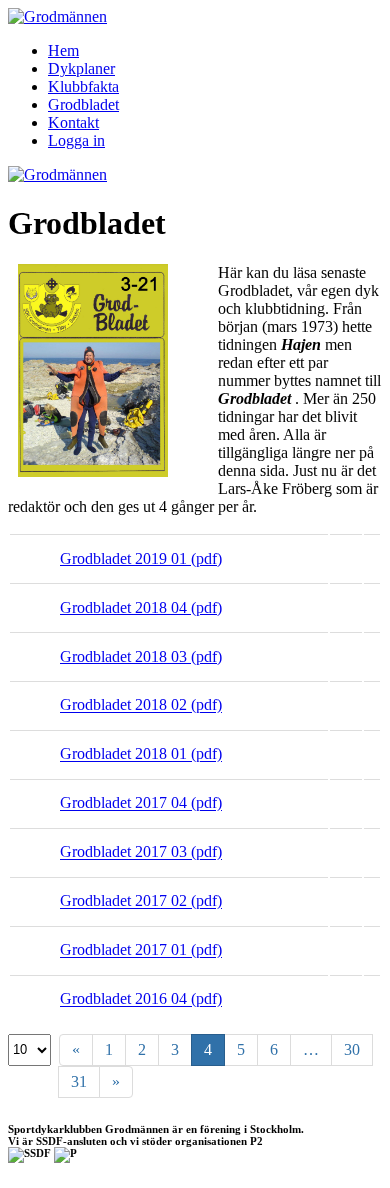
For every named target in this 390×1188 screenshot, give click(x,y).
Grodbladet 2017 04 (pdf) (141, 803)
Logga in (76, 140)
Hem (63, 50)
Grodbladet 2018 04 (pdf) (141, 607)
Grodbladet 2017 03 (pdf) (141, 852)
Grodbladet (83, 104)
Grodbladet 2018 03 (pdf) (141, 656)
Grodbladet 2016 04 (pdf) (141, 999)
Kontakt (73, 122)
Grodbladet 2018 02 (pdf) (141, 705)
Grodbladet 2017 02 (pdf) (141, 901)
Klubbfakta (83, 86)
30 (352, 1049)
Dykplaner (81, 68)
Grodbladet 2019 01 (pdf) (141, 558)
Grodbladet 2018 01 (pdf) (141, 754)
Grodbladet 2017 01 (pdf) (141, 950)
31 (79, 1081)
